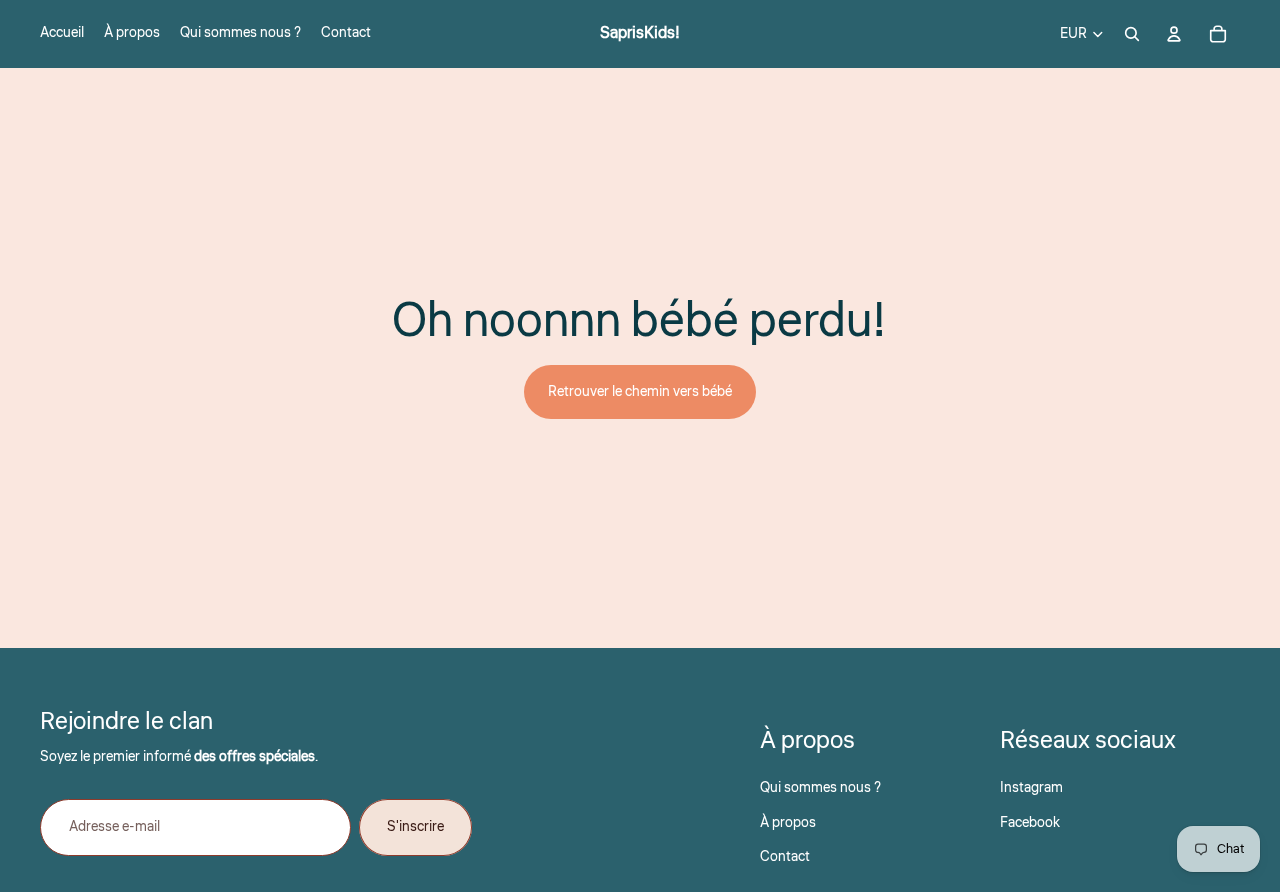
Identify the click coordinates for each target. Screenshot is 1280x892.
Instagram (1031, 788)
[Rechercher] (1132, 34)
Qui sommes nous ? (820, 788)
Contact (785, 857)
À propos (788, 823)
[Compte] (1174, 34)
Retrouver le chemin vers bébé (640, 392)
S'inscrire (415, 827)
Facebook (1030, 823)
